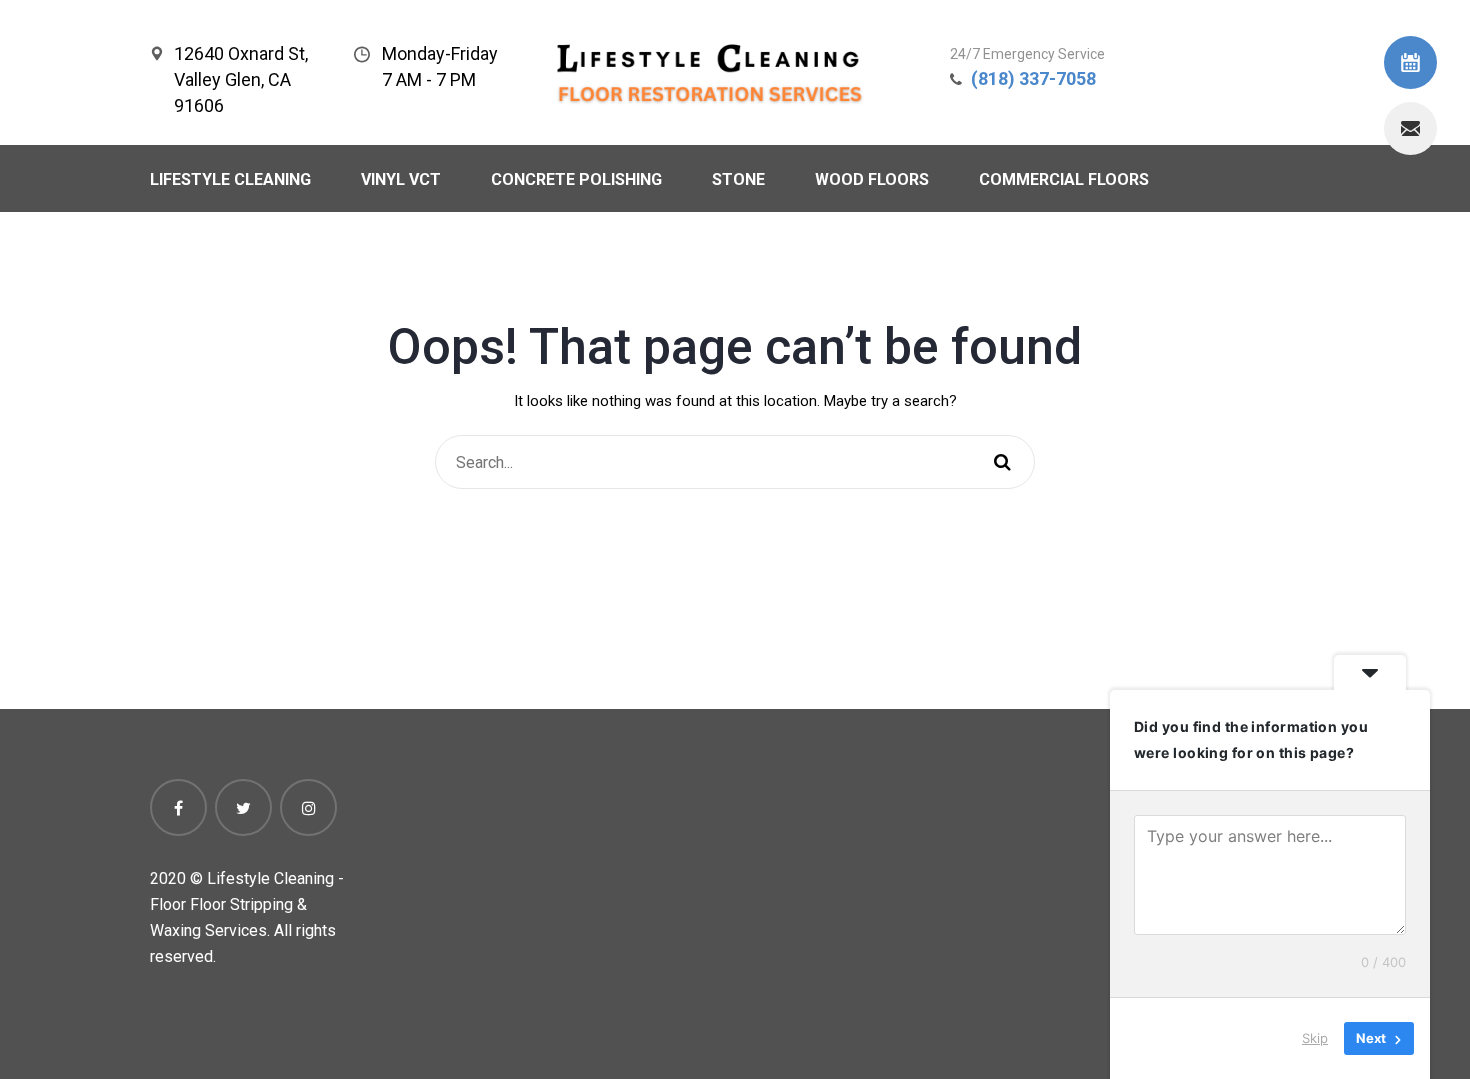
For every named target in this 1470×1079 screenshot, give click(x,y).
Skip (1315, 1038)
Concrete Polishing (576, 179)
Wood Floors (872, 179)
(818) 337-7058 (1033, 78)
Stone (738, 179)
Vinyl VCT (401, 179)
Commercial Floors (1064, 179)
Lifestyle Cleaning (230, 179)
